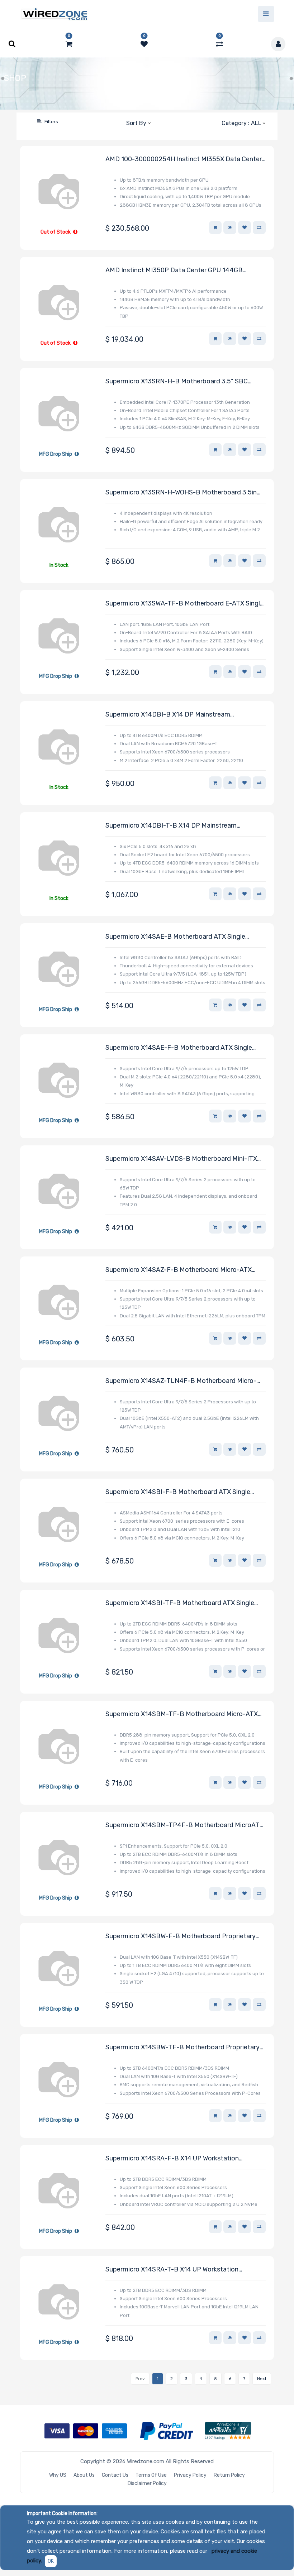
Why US (58, 2475)
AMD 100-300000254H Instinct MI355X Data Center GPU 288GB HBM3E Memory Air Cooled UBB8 (184, 160)
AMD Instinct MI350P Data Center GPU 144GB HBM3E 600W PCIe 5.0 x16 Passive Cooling (174, 271)
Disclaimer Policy (147, 2483)
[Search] (25, 122)
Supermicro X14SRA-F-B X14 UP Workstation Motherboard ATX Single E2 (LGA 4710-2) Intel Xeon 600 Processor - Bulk (182, 2159)
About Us (84, 2475)
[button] (138, 123)
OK (51, 2561)
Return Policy (229, 2475)
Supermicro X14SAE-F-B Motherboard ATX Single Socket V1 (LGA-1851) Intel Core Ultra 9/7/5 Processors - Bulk (179, 1048)
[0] (69, 44)
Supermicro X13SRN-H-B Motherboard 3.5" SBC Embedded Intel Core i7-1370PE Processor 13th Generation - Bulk (177, 382)
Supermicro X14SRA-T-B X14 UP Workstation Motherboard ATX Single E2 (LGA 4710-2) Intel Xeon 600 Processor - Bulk (182, 2270)
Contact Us (115, 2475)
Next (262, 2379)
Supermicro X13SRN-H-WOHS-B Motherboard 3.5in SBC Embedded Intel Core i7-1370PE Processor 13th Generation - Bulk (183, 493)
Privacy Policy (190, 2475)
